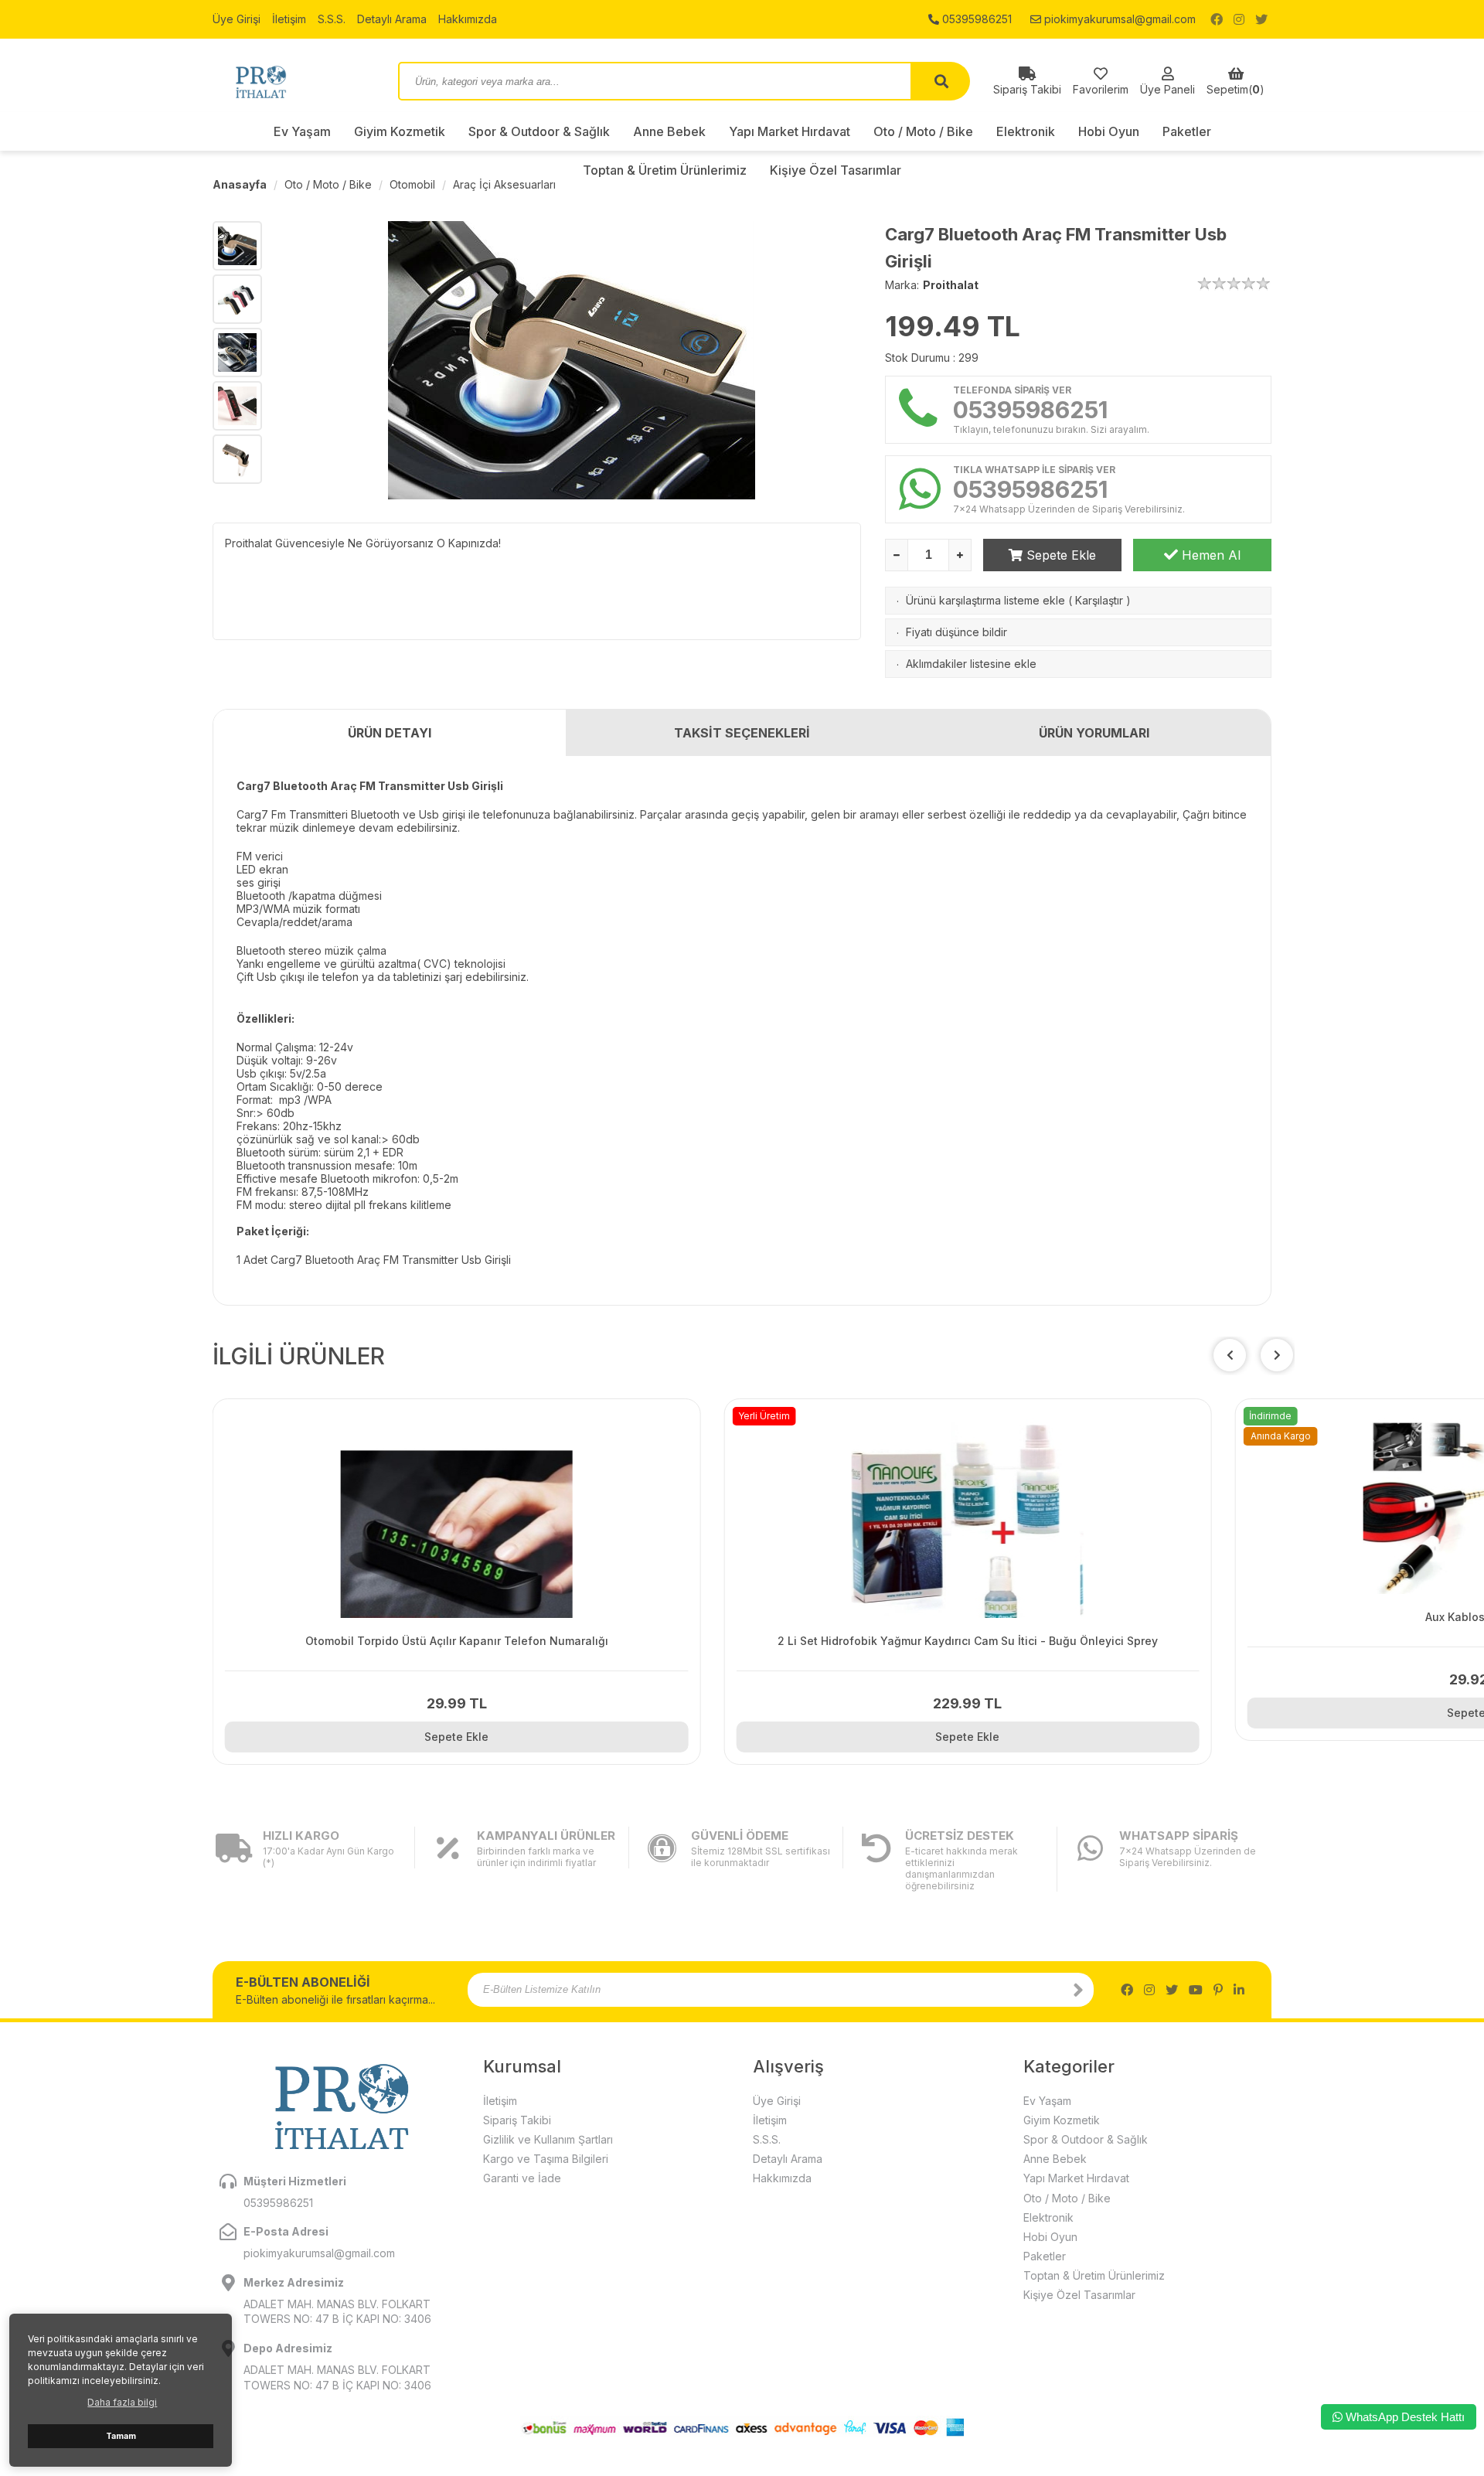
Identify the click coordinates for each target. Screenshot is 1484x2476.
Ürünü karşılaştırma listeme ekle (985, 600)
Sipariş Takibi (517, 2120)
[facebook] (1217, 19)
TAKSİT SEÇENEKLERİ (742, 733)
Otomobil (412, 184)
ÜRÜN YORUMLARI (1094, 733)
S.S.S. (332, 19)
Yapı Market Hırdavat (790, 131)
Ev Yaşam (302, 131)
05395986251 (975, 19)
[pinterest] (1218, 1990)
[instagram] (1239, 19)
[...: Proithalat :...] (294, 81)
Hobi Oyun (1109, 131)
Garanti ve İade (522, 2178)
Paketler (1187, 131)
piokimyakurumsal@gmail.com (1118, 19)
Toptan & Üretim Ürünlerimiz (1094, 2275)
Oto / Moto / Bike (923, 131)
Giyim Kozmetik (400, 131)
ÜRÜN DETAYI (390, 733)
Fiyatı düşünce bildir (956, 632)
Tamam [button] (121, 2436)
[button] (1277, 1355)
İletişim (289, 19)
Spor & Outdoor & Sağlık (539, 131)
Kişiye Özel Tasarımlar (1079, 2295)
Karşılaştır (1099, 600)
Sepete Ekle (1059, 555)
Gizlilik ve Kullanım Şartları (548, 2139)
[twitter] (1261, 19)
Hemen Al (1209, 555)
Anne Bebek (669, 131)
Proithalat (951, 285)
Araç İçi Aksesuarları (504, 184)
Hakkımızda (468, 19)
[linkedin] (1239, 1990)
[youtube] (1196, 1990)
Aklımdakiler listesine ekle (971, 664)
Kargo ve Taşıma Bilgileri (546, 2159)
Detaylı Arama (392, 19)
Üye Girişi (237, 19)
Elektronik (1026, 131)
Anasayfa (240, 184)
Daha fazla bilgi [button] (122, 2402)
